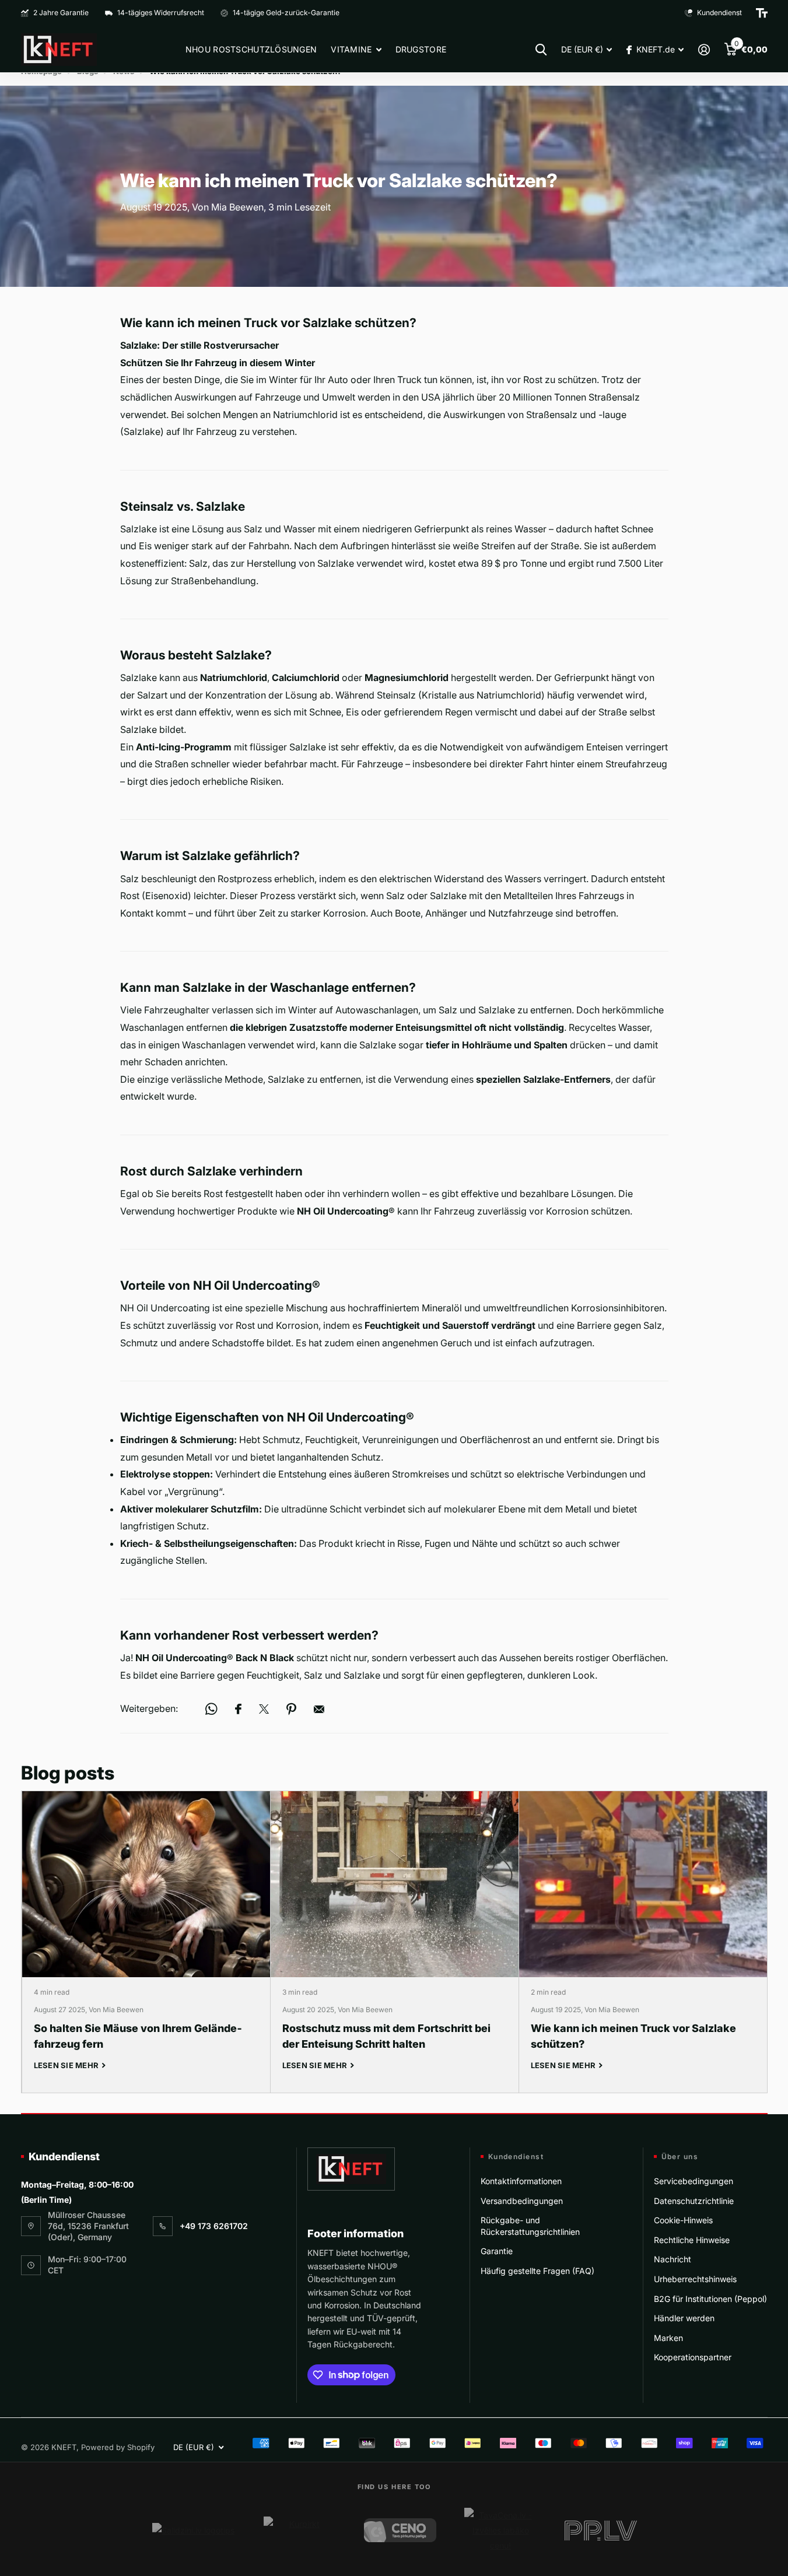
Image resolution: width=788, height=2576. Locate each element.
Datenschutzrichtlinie (694, 2201)
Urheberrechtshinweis (695, 2279)
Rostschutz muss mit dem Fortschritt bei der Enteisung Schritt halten (395, 1942)
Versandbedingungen (522, 2201)
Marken (668, 2338)
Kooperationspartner (693, 2357)
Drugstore (421, 49)
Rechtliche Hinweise (692, 2240)
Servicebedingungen (694, 2181)
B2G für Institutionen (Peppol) (710, 2299)
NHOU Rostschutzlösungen (251, 49)
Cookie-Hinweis (683, 2220)
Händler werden (684, 2318)
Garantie (497, 2251)
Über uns (680, 2157)
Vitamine (351, 49)
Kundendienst (64, 2156)
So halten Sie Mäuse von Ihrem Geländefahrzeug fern (146, 1942)
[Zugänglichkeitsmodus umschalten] (762, 13)
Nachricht (673, 2259)
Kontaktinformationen (521, 2181)
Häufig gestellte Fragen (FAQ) (537, 2271)
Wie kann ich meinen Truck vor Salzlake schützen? (643, 1942)
